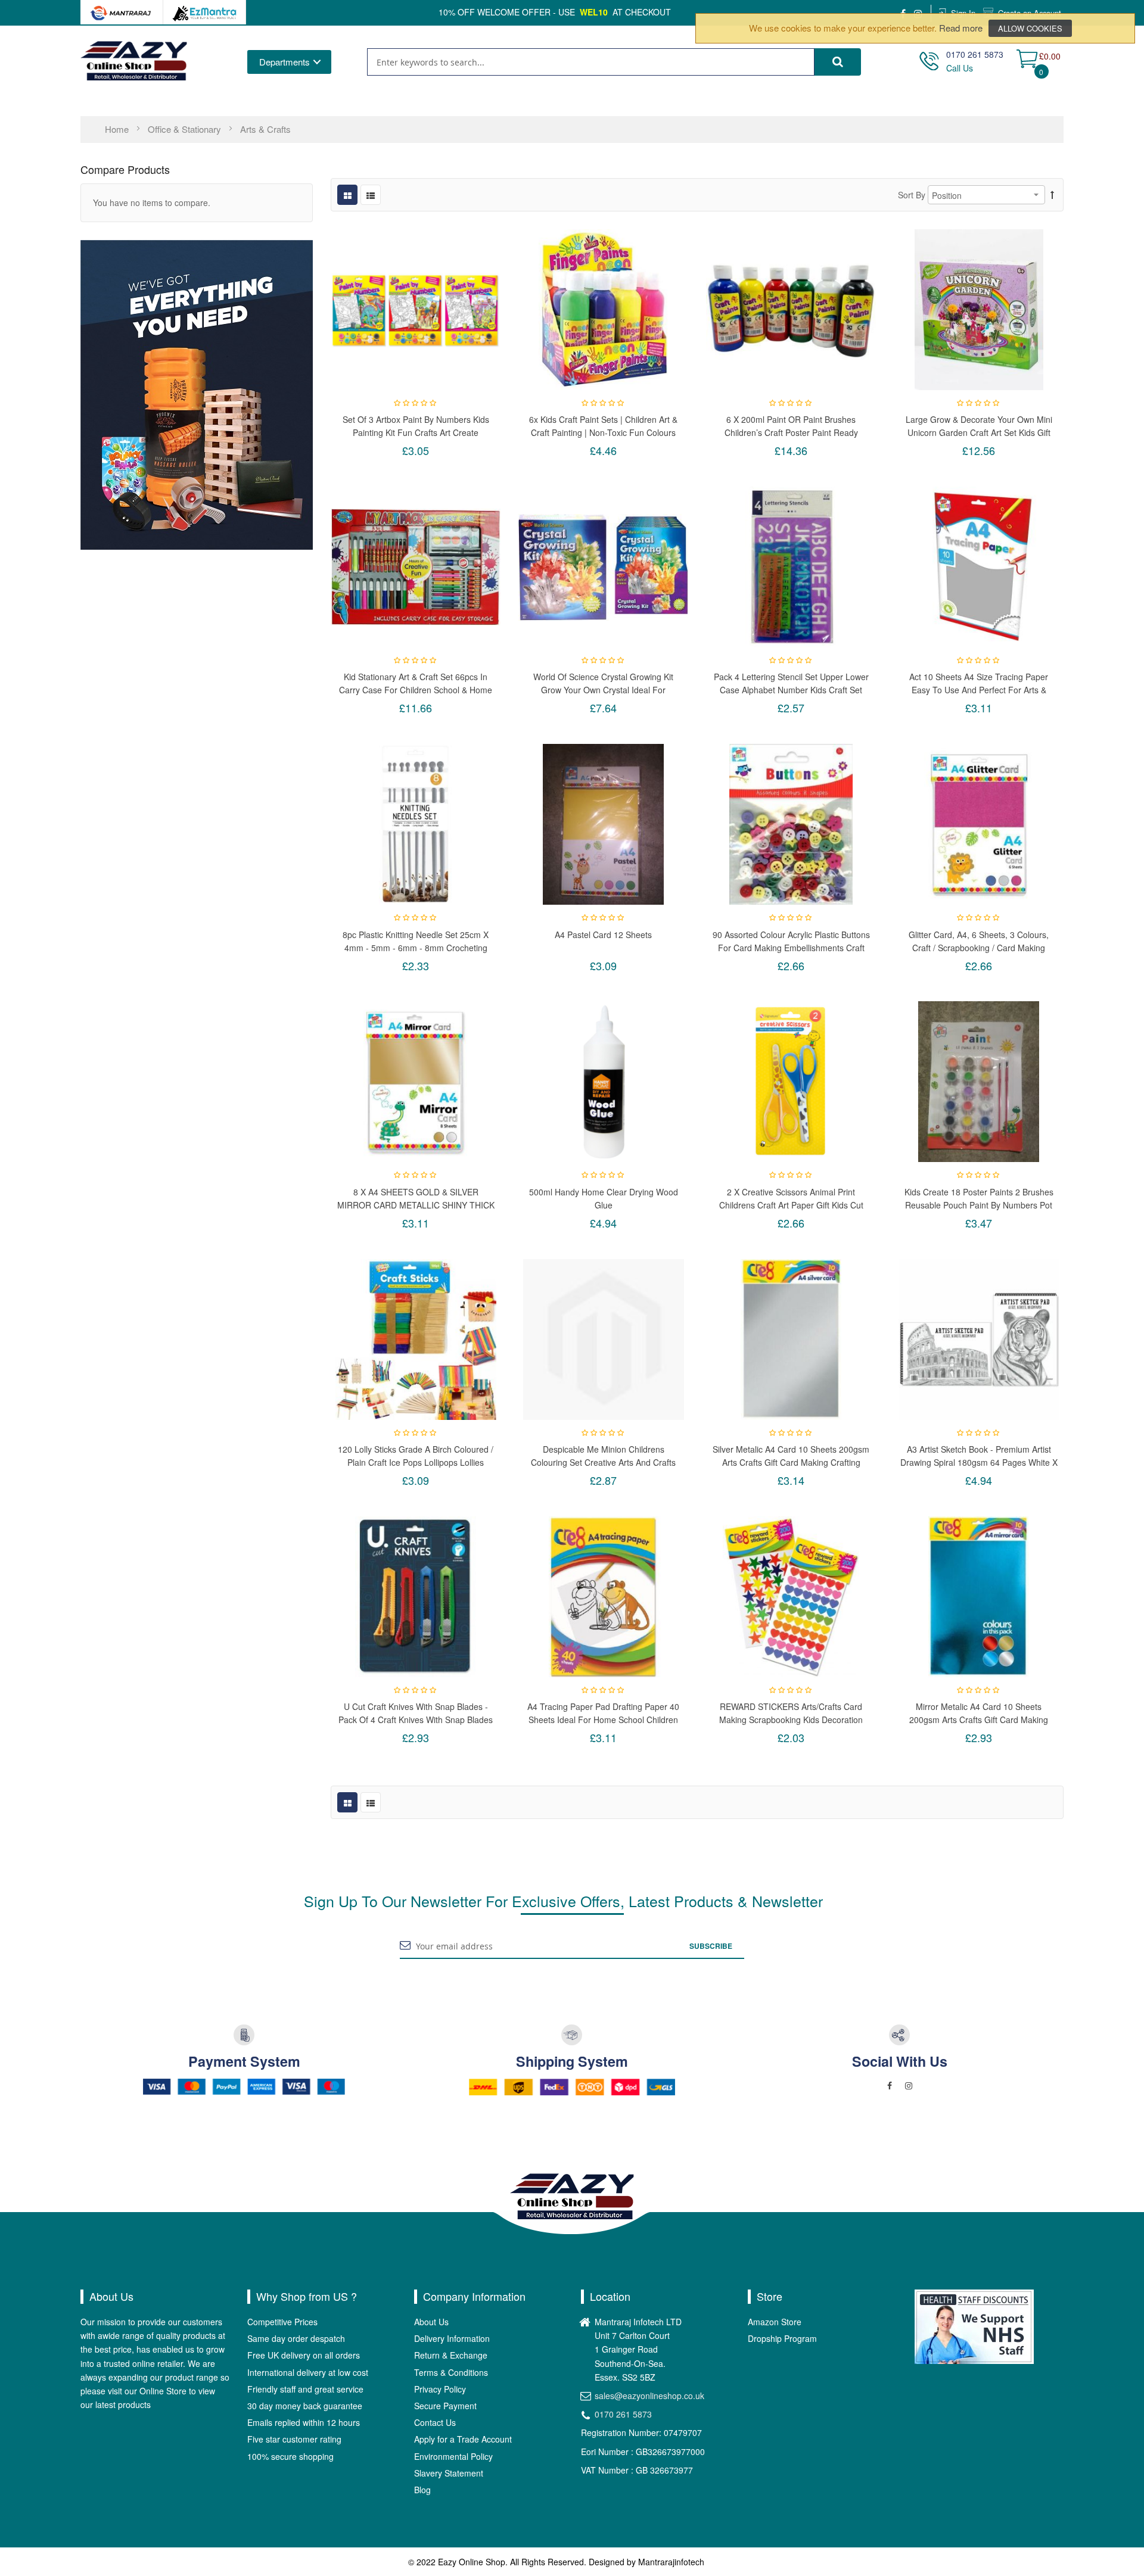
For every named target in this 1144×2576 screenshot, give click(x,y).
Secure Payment (445, 2406)
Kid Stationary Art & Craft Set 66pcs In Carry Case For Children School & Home (416, 683)
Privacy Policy (440, 2389)
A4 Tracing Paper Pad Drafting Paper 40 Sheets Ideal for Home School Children (603, 1713)
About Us (431, 2322)
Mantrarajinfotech (671, 2562)
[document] (915, 28)
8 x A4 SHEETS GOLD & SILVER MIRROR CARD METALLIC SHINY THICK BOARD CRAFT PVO (416, 1198)
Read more (961, 28)
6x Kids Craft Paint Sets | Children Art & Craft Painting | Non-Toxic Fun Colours (603, 426)
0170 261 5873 (623, 2414)
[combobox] (591, 62)
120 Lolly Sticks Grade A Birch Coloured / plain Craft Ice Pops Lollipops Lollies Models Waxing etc (416, 1455)
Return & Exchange (451, 2355)
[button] (416, 310)
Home (118, 129)
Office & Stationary (186, 129)
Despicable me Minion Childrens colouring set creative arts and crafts (603, 1455)
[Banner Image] (197, 394)
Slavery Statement (449, 2473)
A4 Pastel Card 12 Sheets (603, 935)
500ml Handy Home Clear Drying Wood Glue (604, 1198)
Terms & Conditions (451, 2372)
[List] (371, 195)
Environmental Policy (453, 2456)
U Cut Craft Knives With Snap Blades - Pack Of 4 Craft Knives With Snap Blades (416, 1713)
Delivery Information (452, 2338)
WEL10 (594, 12)
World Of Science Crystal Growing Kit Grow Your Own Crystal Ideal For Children (603, 683)
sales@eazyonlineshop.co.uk (649, 2396)
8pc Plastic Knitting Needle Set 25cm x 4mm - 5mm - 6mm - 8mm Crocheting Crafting (416, 941)
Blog (422, 2490)
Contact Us (435, 2422)
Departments (285, 62)
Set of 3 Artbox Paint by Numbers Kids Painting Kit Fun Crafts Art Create (416, 426)
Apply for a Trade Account (463, 2439)
